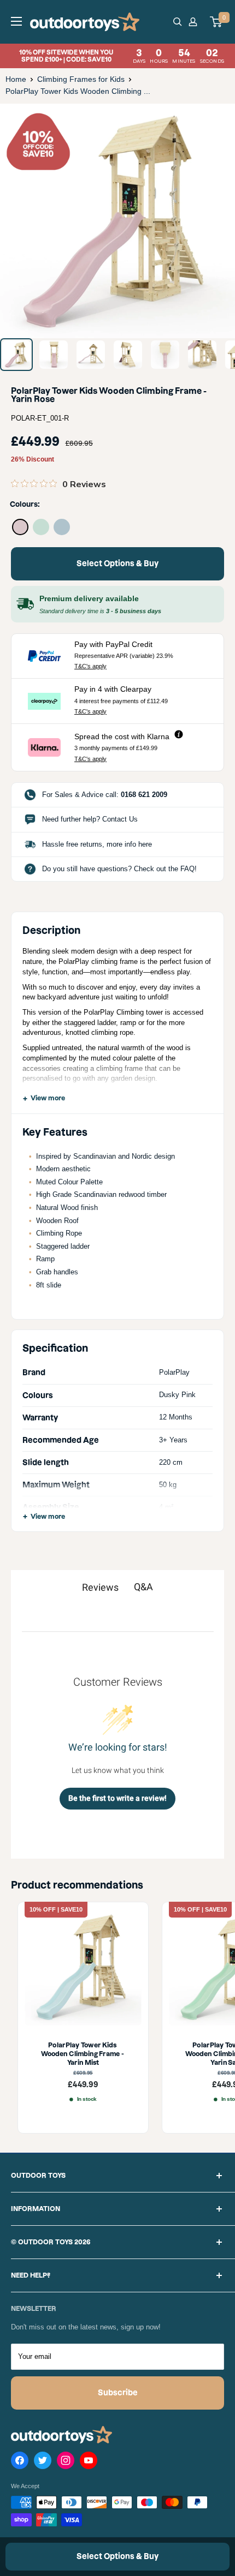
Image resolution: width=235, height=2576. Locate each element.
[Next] (219, 221)
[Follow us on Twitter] (43, 2463)
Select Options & (117, 564)
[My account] (195, 22)
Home (16, 79)
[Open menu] (16, 21)
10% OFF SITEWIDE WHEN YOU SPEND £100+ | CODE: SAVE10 (122, 56)
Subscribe (118, 2393)
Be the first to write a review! (117, 1798)
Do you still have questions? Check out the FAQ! (119, 869)
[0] (216, 22)
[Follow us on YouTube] (89, 2463)
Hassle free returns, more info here (97, 844)
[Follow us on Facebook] (20, 2463)
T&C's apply (90, 666)
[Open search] (178, 22)
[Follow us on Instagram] (66, 2463)
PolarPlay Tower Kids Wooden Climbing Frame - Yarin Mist (83, 2053)
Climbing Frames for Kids (81, 79)
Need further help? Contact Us (90, 819)
